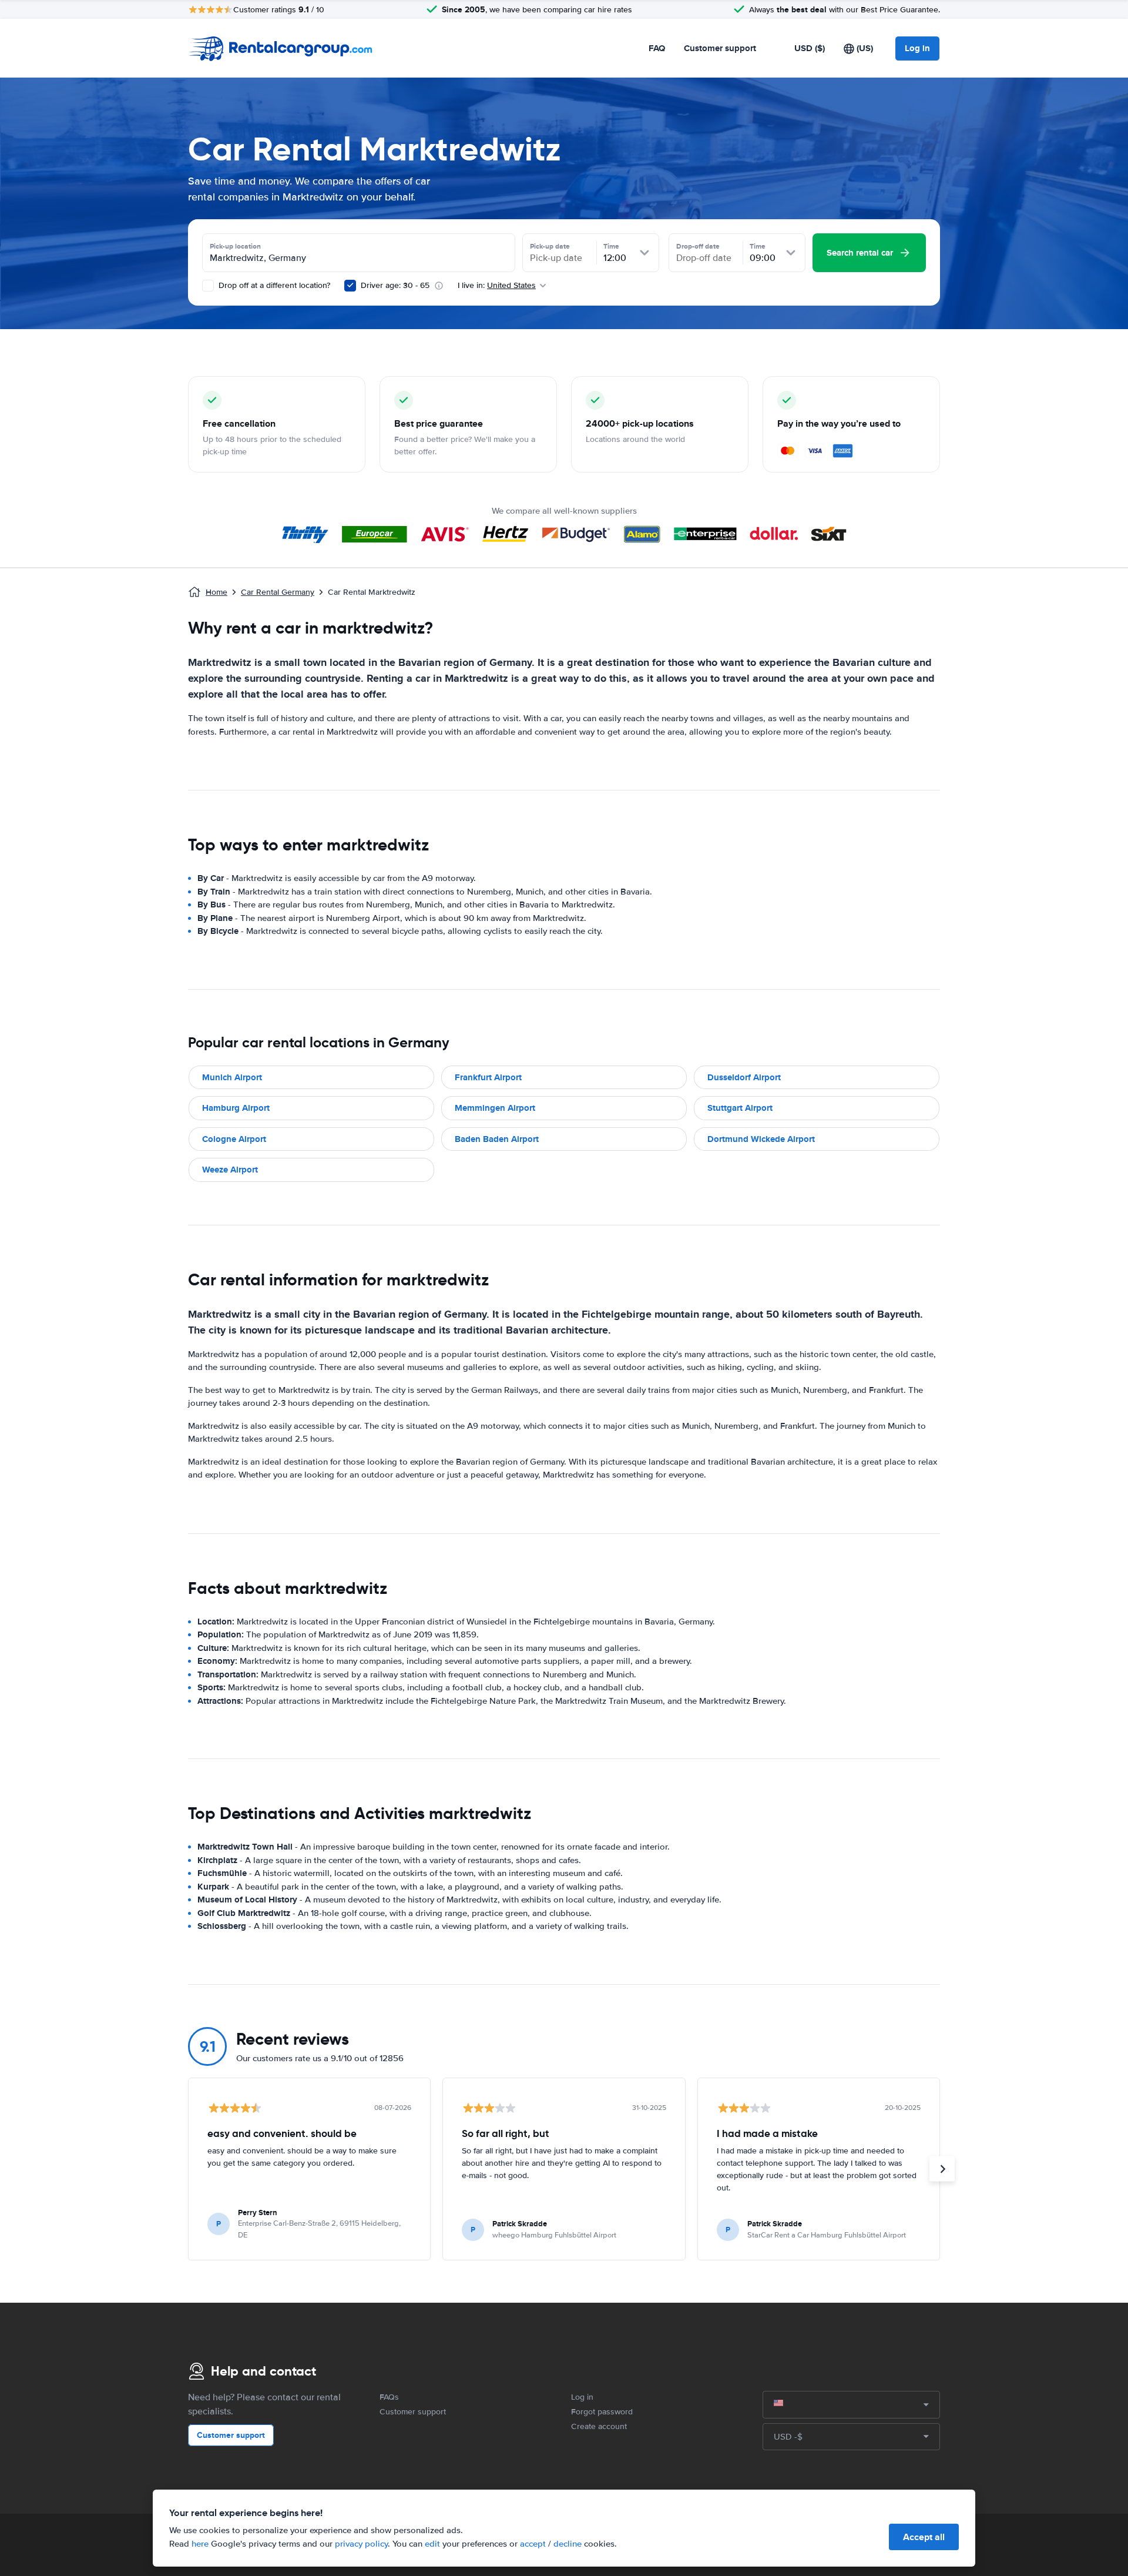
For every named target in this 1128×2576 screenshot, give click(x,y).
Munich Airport (232, 1077)
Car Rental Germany (278, 592)
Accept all (924, 2537)
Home (216, 592)
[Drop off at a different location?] (208, 286)
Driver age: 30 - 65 (395, 285)
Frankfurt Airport (488, 1077)
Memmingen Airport (495, 1108)
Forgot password (602, 2412)
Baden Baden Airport (497, 1139)
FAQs (389, 2397)
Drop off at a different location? (273, 285)
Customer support (720, 48)
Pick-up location (235, 246)
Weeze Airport (230, 1170)
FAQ (657, 48)
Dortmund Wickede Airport (761, 1139)
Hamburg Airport (236, 1108)
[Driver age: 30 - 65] (350, 286)
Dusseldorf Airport (744, 1077)
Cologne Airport (234, 1139)
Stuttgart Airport (740, 1108)
